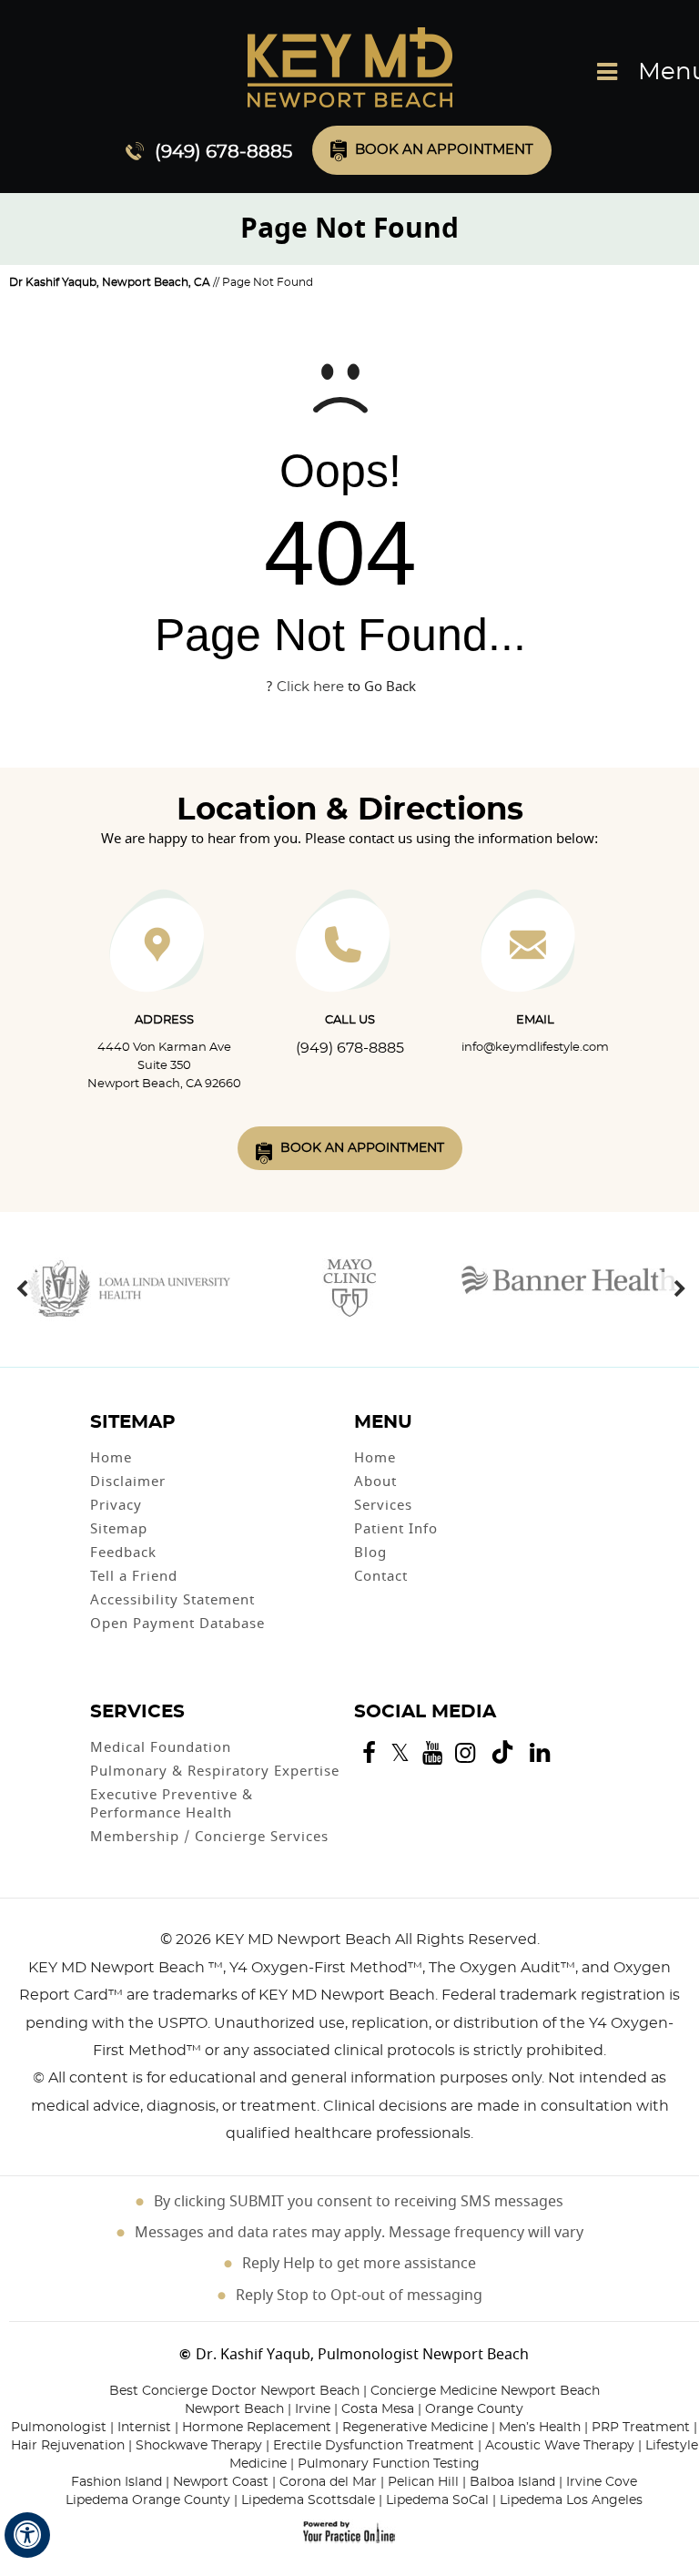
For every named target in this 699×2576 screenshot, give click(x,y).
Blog (370, 1553)
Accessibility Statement (172, 1600)
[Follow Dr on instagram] (465, 1753)
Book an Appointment (444, 150)
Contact (381, 1576)
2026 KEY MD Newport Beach (284, 1940)
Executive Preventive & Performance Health (172, 1804)
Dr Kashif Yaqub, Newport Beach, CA (110, 282)
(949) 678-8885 (223, 152)
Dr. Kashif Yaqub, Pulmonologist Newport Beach (362, 2355)
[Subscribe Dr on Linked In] (540, 1754)
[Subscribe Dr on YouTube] (432, 1753)
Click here (310, 687)
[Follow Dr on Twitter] (400, 1753)
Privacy (116, 1505)
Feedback (123, 1553)
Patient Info (396, 1529)
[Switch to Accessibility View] (27, 2535)
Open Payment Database (177, 1624)
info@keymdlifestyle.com (535, 1048)
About (375, 1481)
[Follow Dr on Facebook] (369, 1753)
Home (111, 1458)
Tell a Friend (134, 1576)
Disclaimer (128, 1481)
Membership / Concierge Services (209, 1837)
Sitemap (119, 1529)
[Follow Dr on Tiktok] (502, 1755)
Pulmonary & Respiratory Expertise (215, 1771)
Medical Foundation (161, 1747)
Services (383, 1505)
